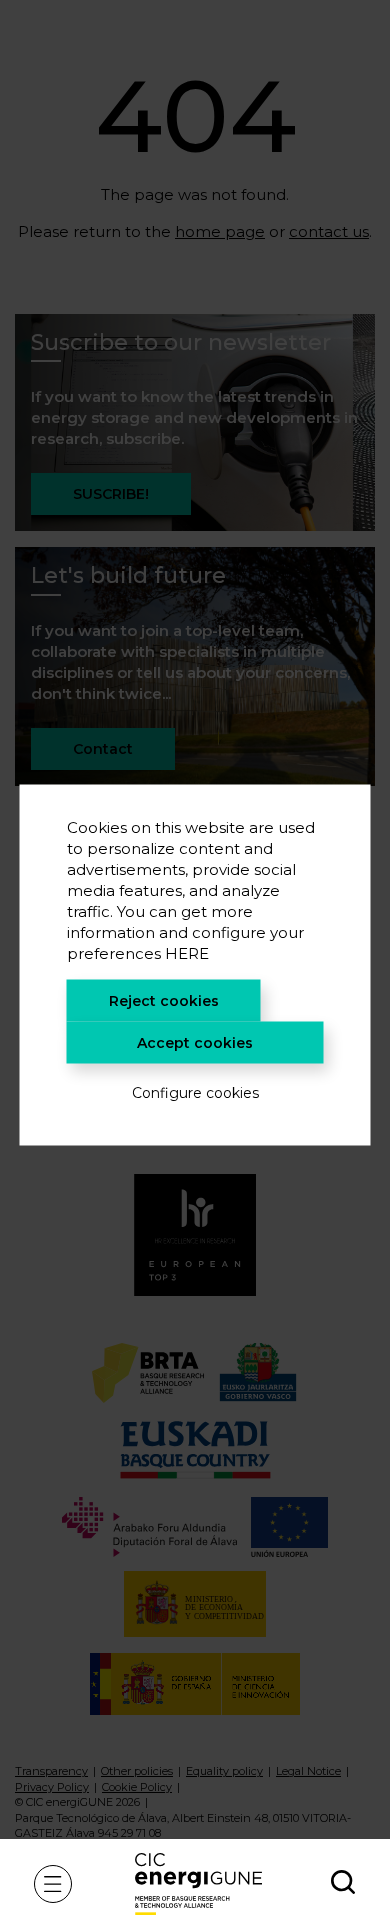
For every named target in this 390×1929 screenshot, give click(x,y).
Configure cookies (195, 1092)
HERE (187, 952)
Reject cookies (164, 1000)
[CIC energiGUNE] (198, 1883)
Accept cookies (195, 1042)
